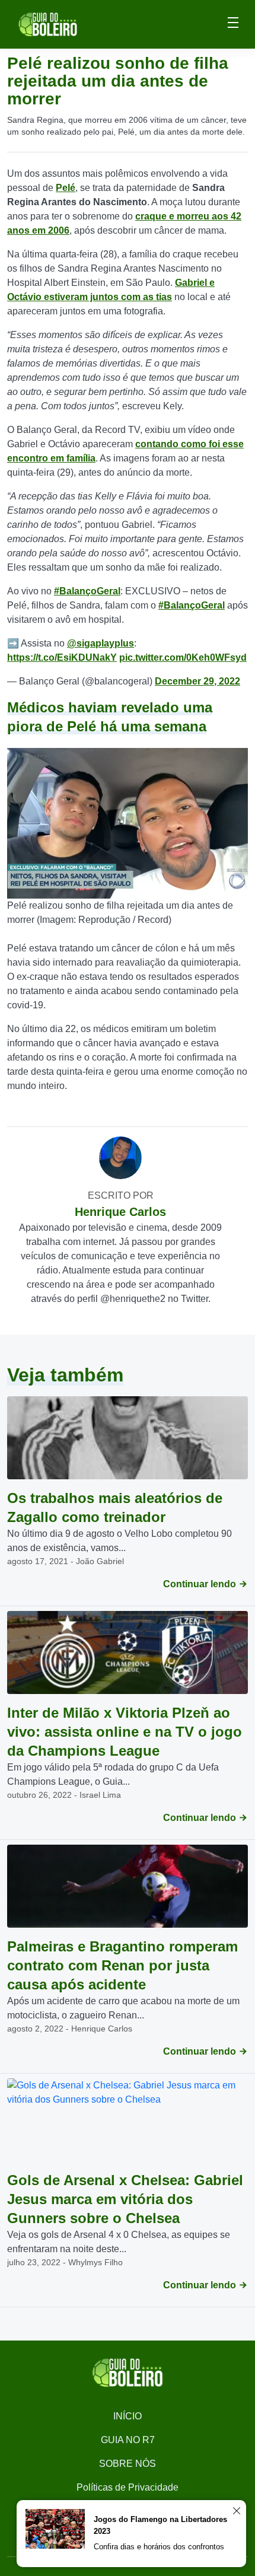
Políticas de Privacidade (128, 2487)
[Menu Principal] (233, 24)
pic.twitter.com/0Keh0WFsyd (183, 657)
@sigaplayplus (101, 643)
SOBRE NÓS (128, 2464)
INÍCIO (128, 2416)
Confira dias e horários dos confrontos (159, 2547)
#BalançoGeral (87, 591)
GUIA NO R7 (128, 2440)
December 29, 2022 (197, 681)
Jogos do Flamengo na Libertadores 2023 (160, 2525)
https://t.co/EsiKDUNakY (62, 657)
